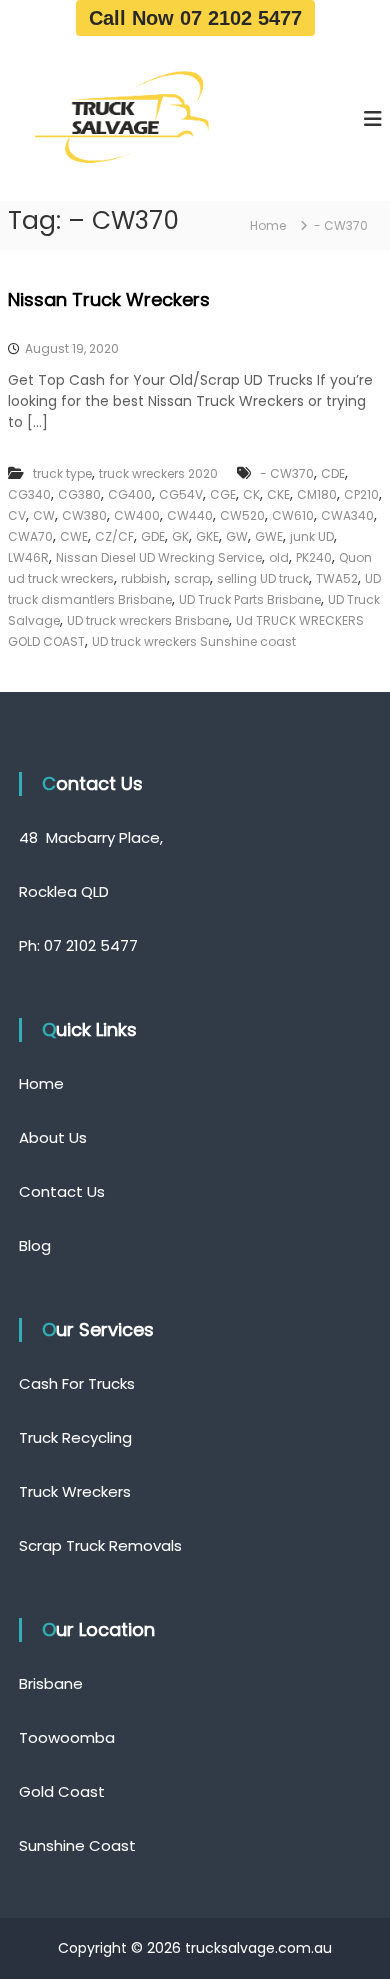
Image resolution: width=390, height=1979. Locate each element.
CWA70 (30, 536)
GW (237, 536)
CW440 (190, 515)
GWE (269, 536)
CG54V (181, 494)
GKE (207, 536)
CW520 (242, 515)
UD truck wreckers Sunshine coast (194, 641)
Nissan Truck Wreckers (109, 299)
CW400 (137, 515)
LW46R (28, 557)
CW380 (84, 515)
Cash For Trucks (77, 1383)
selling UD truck (263, 578)
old (279, 557)
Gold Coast (62, 1791)
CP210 (361, 494)
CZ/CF (114, 536)
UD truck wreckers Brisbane (148, 620)
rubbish (144, 578)
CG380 (79, 494)
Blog (35, 1245)
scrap (192, 578)
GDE (153, 536)
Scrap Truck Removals (100, 1545)
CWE (74, 536)
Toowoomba (67, 1737)
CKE (278, 494)
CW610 (293, 515)
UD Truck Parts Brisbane (250, 599)
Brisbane (51, 1683)
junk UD (312, 536)
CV (17, 515)
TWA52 (337, 578)
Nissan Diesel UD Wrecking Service (159, 557)
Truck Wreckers (75, 1491)
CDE (333, 473)
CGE (223, 494)
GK (180, 536)
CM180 (317, 494)
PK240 (314, 557)
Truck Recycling (75, 1437)
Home (41, 1083)
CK (251, 494)
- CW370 (287, 473)
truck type (62, 473)
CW (44, 515)
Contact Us (62, 1191)
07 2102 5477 (91, 945)
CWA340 (347, 515)
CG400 (130, 494)
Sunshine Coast (77, 1845)
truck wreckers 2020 (158, 473)
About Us (53, 1137)
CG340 (29, 494)
